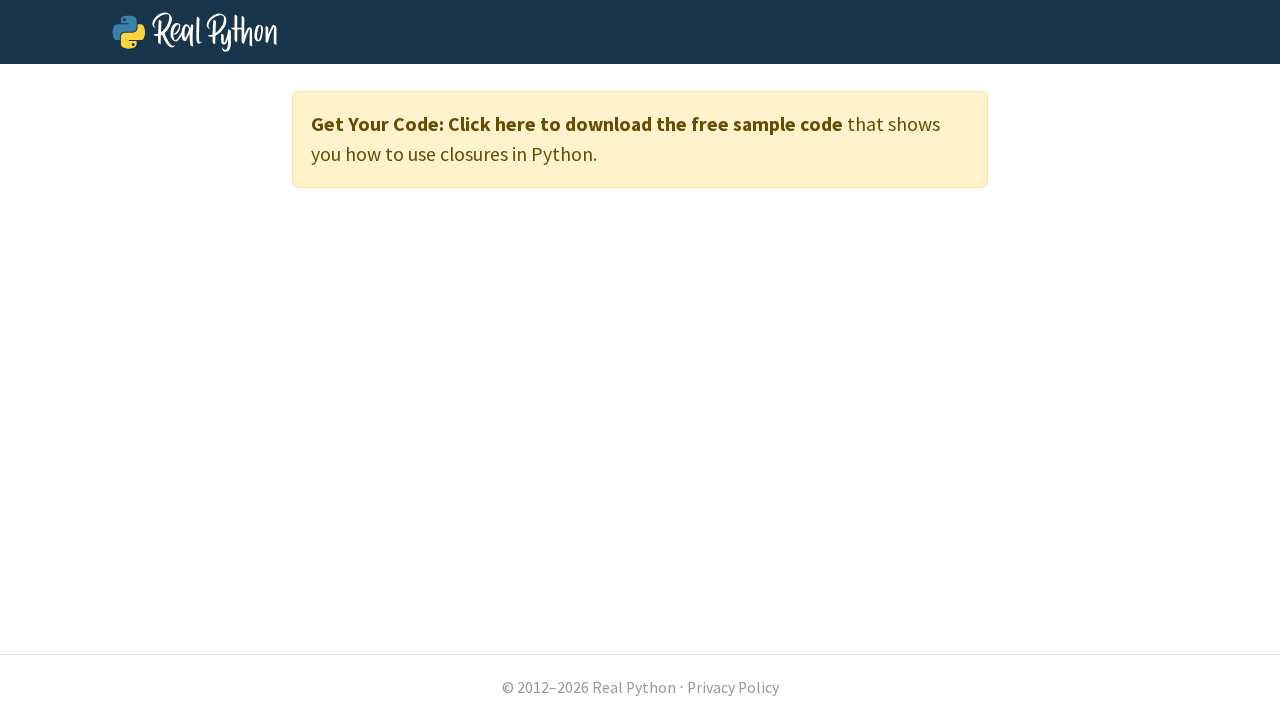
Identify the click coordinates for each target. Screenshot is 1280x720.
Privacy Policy (733, 687)
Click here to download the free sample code (645, 124)
